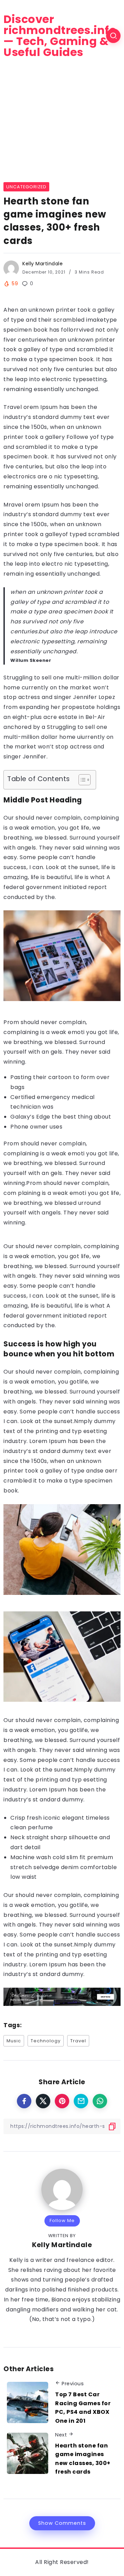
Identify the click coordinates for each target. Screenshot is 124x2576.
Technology (46, 2041)
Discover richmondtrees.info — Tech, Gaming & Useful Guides (60, 36)
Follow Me (62, 2220)
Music (14, 2041)
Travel (78, 2041)
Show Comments (62, 2523)
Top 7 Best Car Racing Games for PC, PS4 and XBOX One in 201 (83, 2408)
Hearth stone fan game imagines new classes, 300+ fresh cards (83, 2459)
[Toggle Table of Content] (81, 780)
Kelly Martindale (43, 264)
